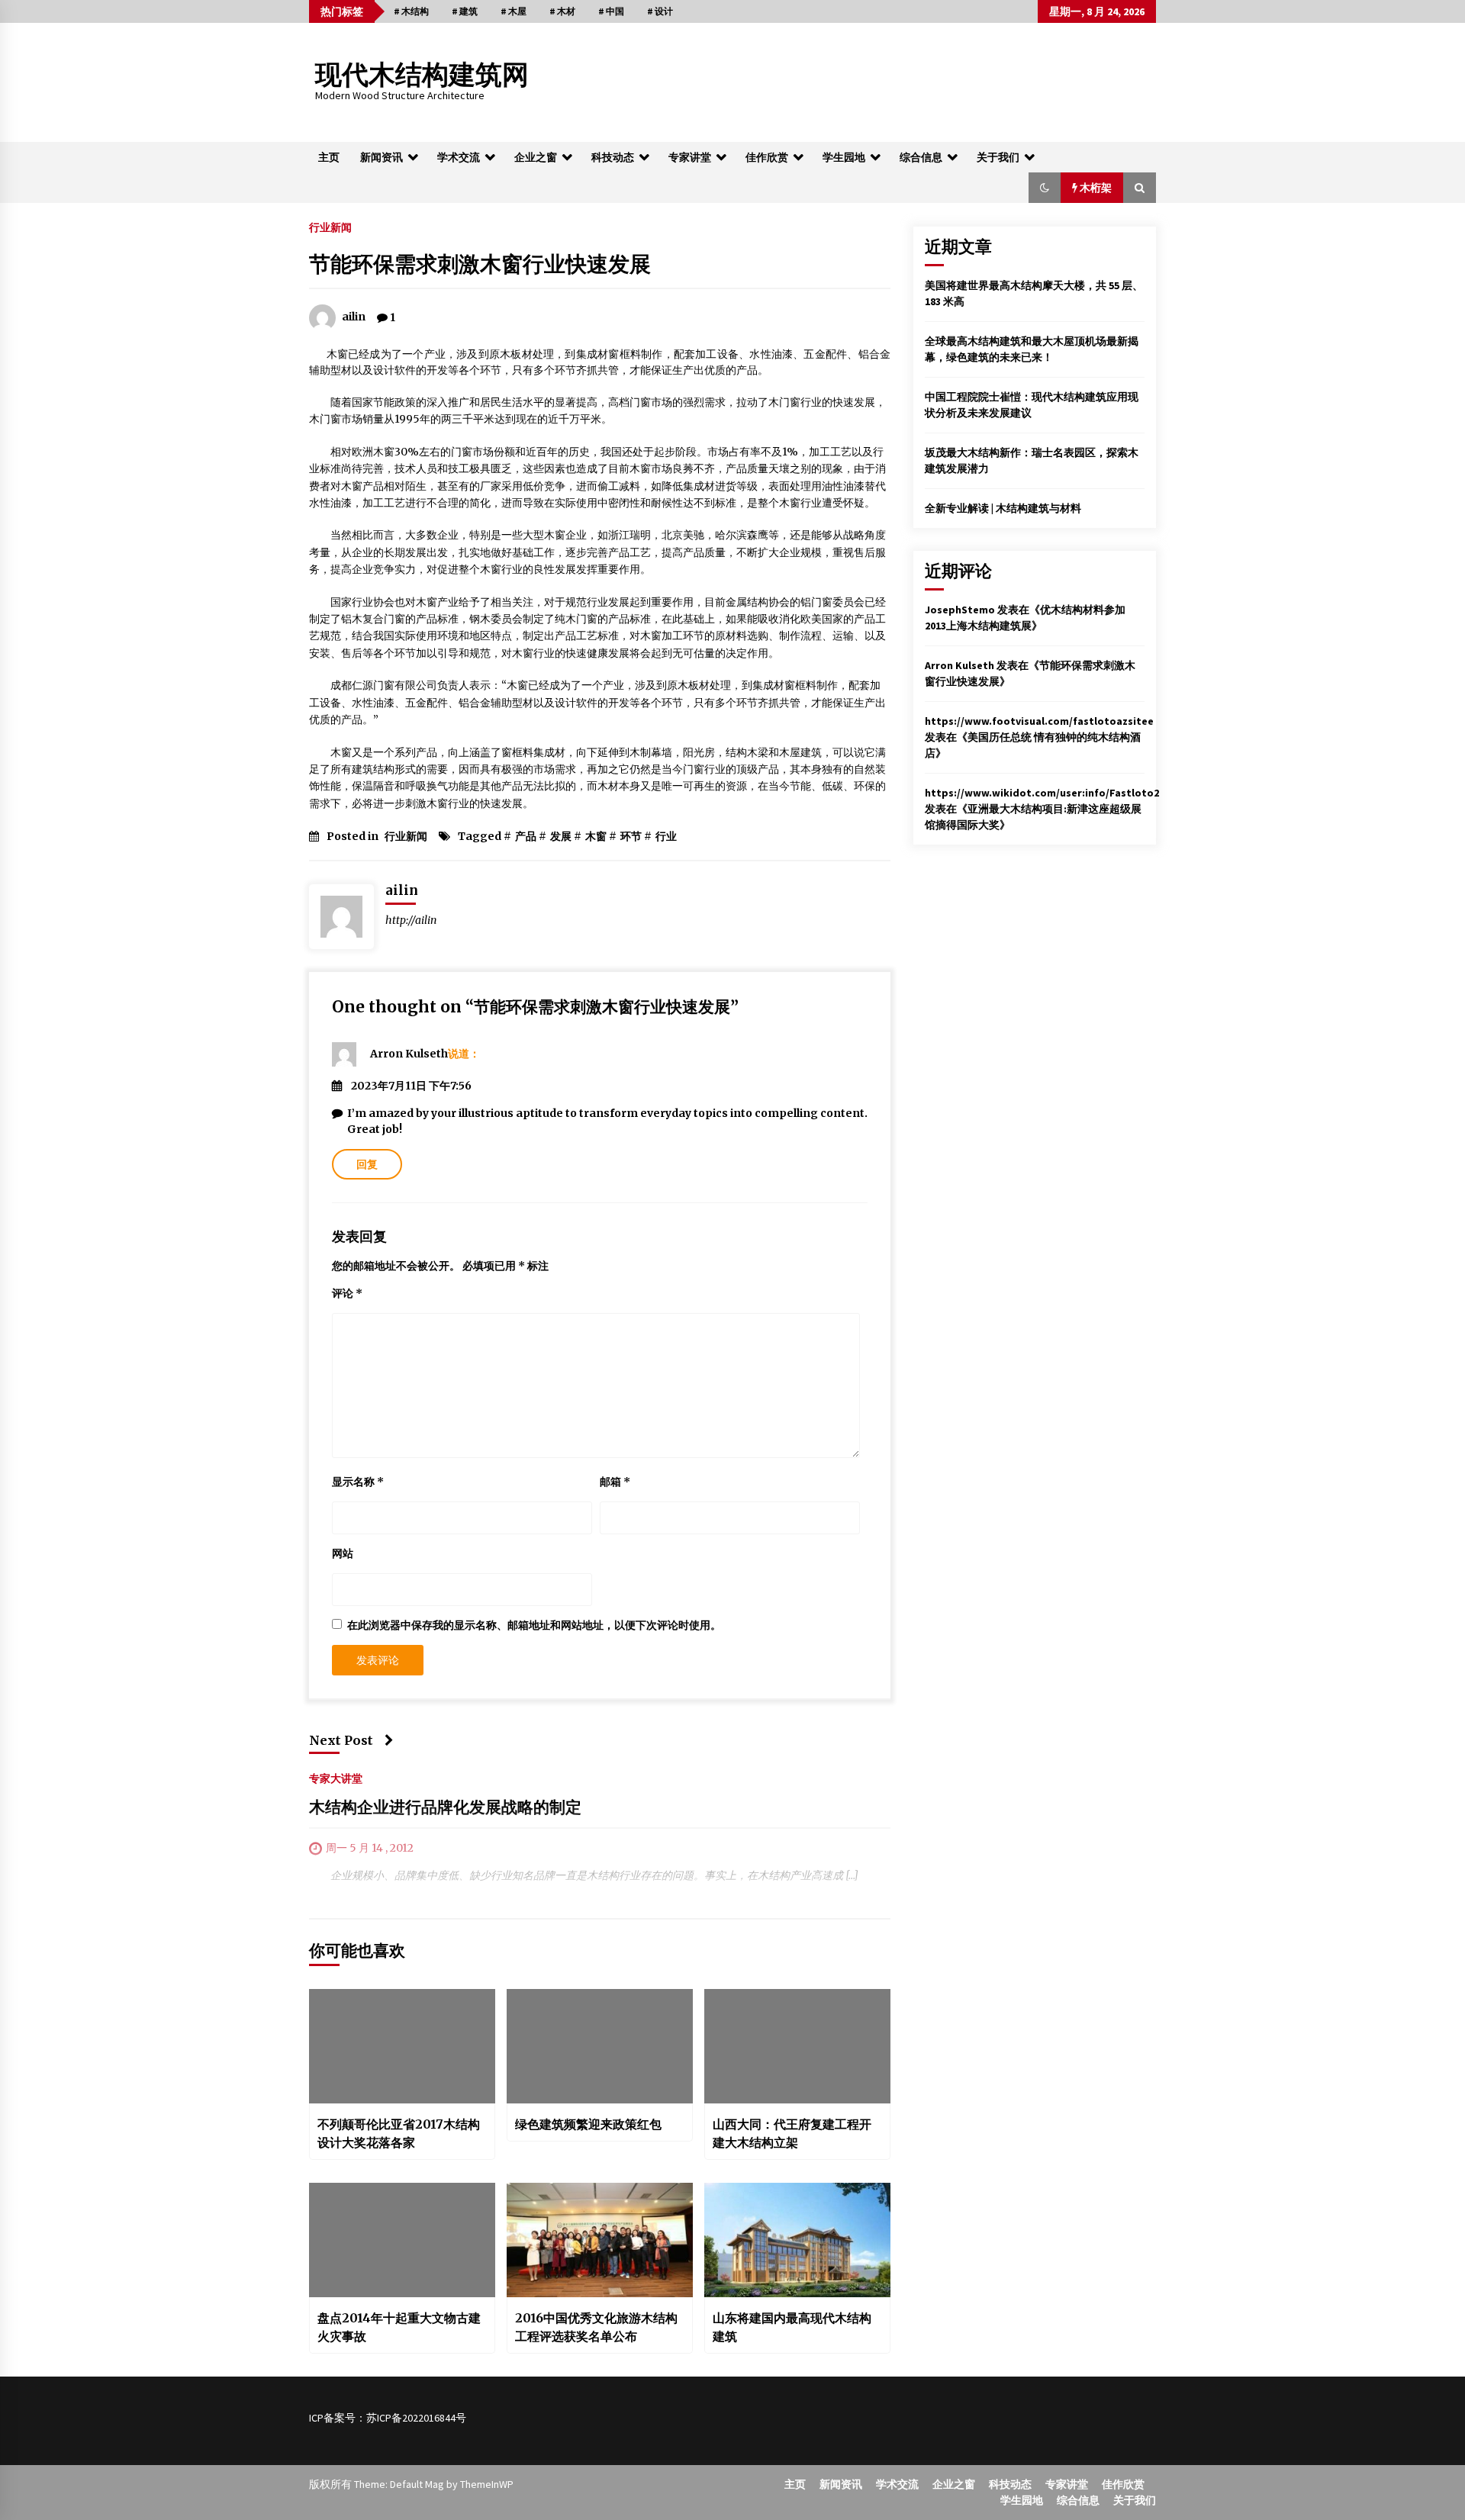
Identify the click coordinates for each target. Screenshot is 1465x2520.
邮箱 (615, 1482)
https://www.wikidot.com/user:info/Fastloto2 (1042, 793)
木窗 (596, 836)
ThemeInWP (487, 2484)
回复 (367, 1164)
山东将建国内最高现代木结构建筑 (792, 2327)
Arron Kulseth (409, 1054)
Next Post (341, 1740)
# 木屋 (514, 11)
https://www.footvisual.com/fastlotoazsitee (1039, 721)
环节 (631, 836)
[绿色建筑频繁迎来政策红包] (600, 2046)
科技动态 (613, 157)
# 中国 (611, 11)
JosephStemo (960, 610)
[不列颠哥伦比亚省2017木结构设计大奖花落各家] (402, 2046)
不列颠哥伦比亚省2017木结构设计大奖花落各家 (399, 2133)
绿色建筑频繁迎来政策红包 (588, 2124)
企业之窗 (536, 157)
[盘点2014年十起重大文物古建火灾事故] (402, 2240)
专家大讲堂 (336, 1778)
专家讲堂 (690, 157)
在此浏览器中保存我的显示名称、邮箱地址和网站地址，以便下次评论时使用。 (534, 1625)
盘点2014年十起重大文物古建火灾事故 (399, 2327)
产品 (526, 836)
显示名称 (358, 1482)
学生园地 (844, 157)
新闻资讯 (382, 157)
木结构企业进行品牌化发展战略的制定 (445, 1807)
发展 (561, 836)
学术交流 (459, 157)
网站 (343, 1553)
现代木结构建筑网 (422, 75)
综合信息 (921, 157)
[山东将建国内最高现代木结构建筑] (797, 2240)
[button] (1045, 188)
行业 (666, 836)
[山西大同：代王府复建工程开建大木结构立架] (797, 2046)
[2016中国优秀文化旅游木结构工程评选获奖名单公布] (600, 2240)
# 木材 (562, 11)
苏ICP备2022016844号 (416, 2418)
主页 (329, 157)
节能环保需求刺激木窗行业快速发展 (480, 264)
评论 (347, 1293)
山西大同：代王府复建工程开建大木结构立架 (792, 2133)
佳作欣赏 (767, 157)
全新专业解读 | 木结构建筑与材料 (1003, 508)
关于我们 (998, 157)
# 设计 (660, 11)
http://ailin (411, 920)
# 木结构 (411, 11)
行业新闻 (330, 227)
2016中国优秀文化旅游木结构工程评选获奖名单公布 (596, 2327)
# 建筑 (465, 11)
